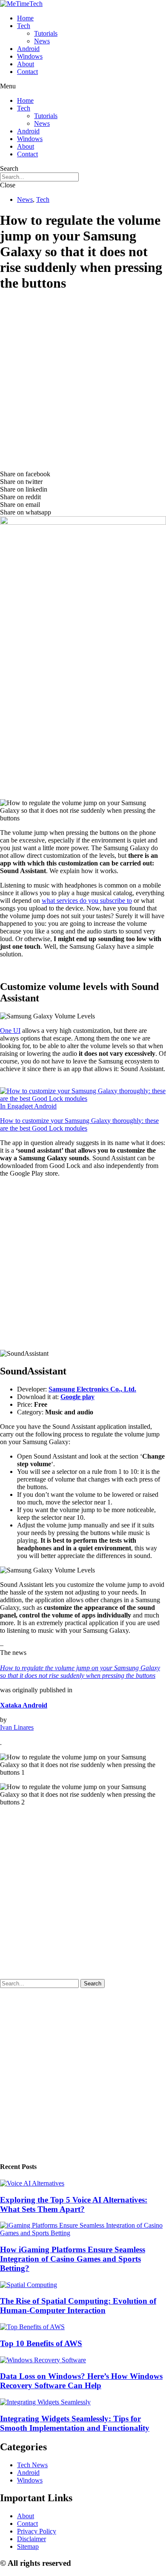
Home (25, 18)
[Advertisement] (83, 383)
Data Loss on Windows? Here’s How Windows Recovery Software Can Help (81, 2381)
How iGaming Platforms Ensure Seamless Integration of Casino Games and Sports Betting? (73, 2259)
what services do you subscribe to (87, 901)
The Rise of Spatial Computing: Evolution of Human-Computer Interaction (78, 2306)
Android (28, 49)
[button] (83, 86)
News (42, 41)
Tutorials (46, 33)
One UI (10, 1031)
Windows (30, 56)
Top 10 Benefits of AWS (41, 2343)
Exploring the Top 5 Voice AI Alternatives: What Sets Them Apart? (74, 2204)
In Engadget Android (28, 1106)
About (26, 64)
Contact (27, 72)
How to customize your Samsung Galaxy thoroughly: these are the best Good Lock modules (79, 1124)
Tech (24, 26)
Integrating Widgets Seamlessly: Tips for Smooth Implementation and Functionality (75, 2423)
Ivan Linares (17, 1727)
